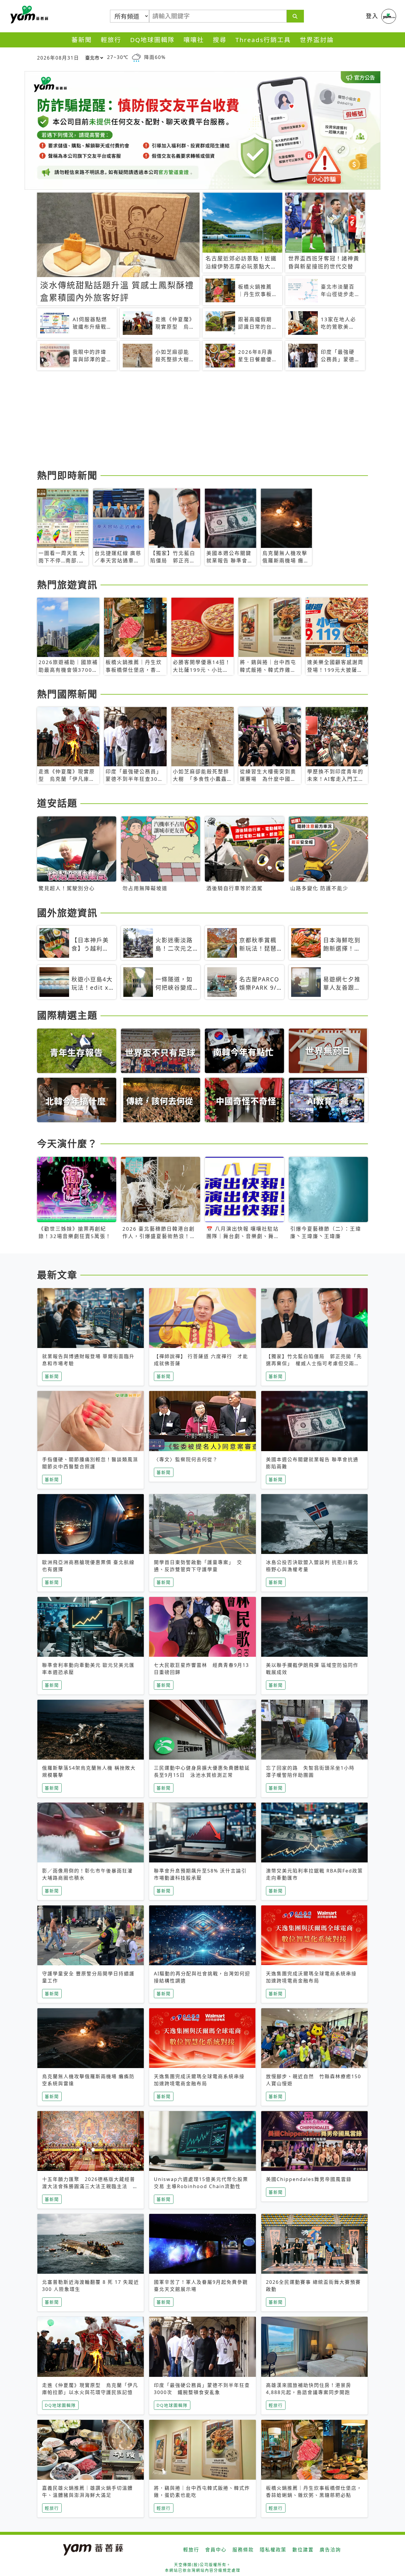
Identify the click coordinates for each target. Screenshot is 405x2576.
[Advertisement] (203, 421)
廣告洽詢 (330, 2550)
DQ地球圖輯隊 (152, 40)
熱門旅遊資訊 (67, 585)
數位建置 (303, 2550)
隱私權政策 (273, 2550)
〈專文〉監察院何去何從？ (186, 1459)
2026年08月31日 (58, 58)
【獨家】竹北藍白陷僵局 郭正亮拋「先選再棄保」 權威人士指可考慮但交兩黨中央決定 (314, 1363)
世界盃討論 (317, 40)
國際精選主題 (67, 1015)
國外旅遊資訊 (67, 913)
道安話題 (57, 803)
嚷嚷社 (194, 40)
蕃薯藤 (28, 15)
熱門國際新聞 (67, 694)
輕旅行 (111, 40)
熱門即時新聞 (67, 475)
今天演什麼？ (67, 1143)
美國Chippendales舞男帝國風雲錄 (309, 2179)
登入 (372, 16)
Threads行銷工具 (263, 40)
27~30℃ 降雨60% (136, 57)
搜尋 (220, 40)
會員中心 (216, 2550)
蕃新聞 (82, 40)
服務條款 (243, 2550)
